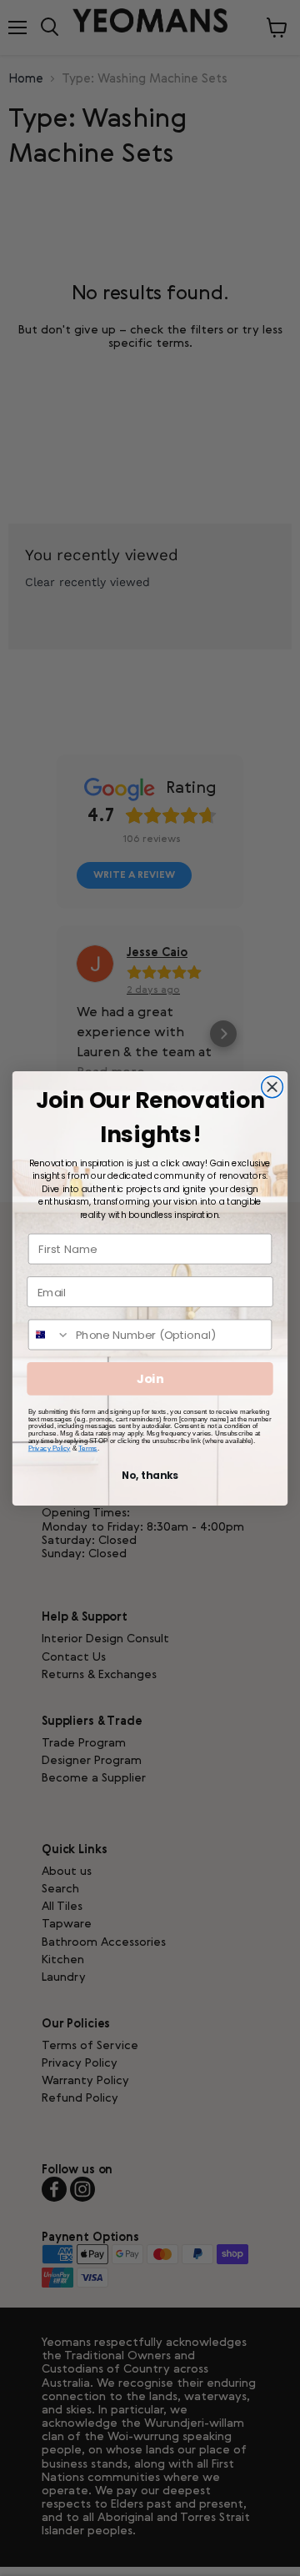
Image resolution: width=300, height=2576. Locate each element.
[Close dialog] (272, 1086)
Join (150, 1378)
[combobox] (50, 1334)
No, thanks (150, 1475)
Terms (88, 1448)
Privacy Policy (50, 1448)
